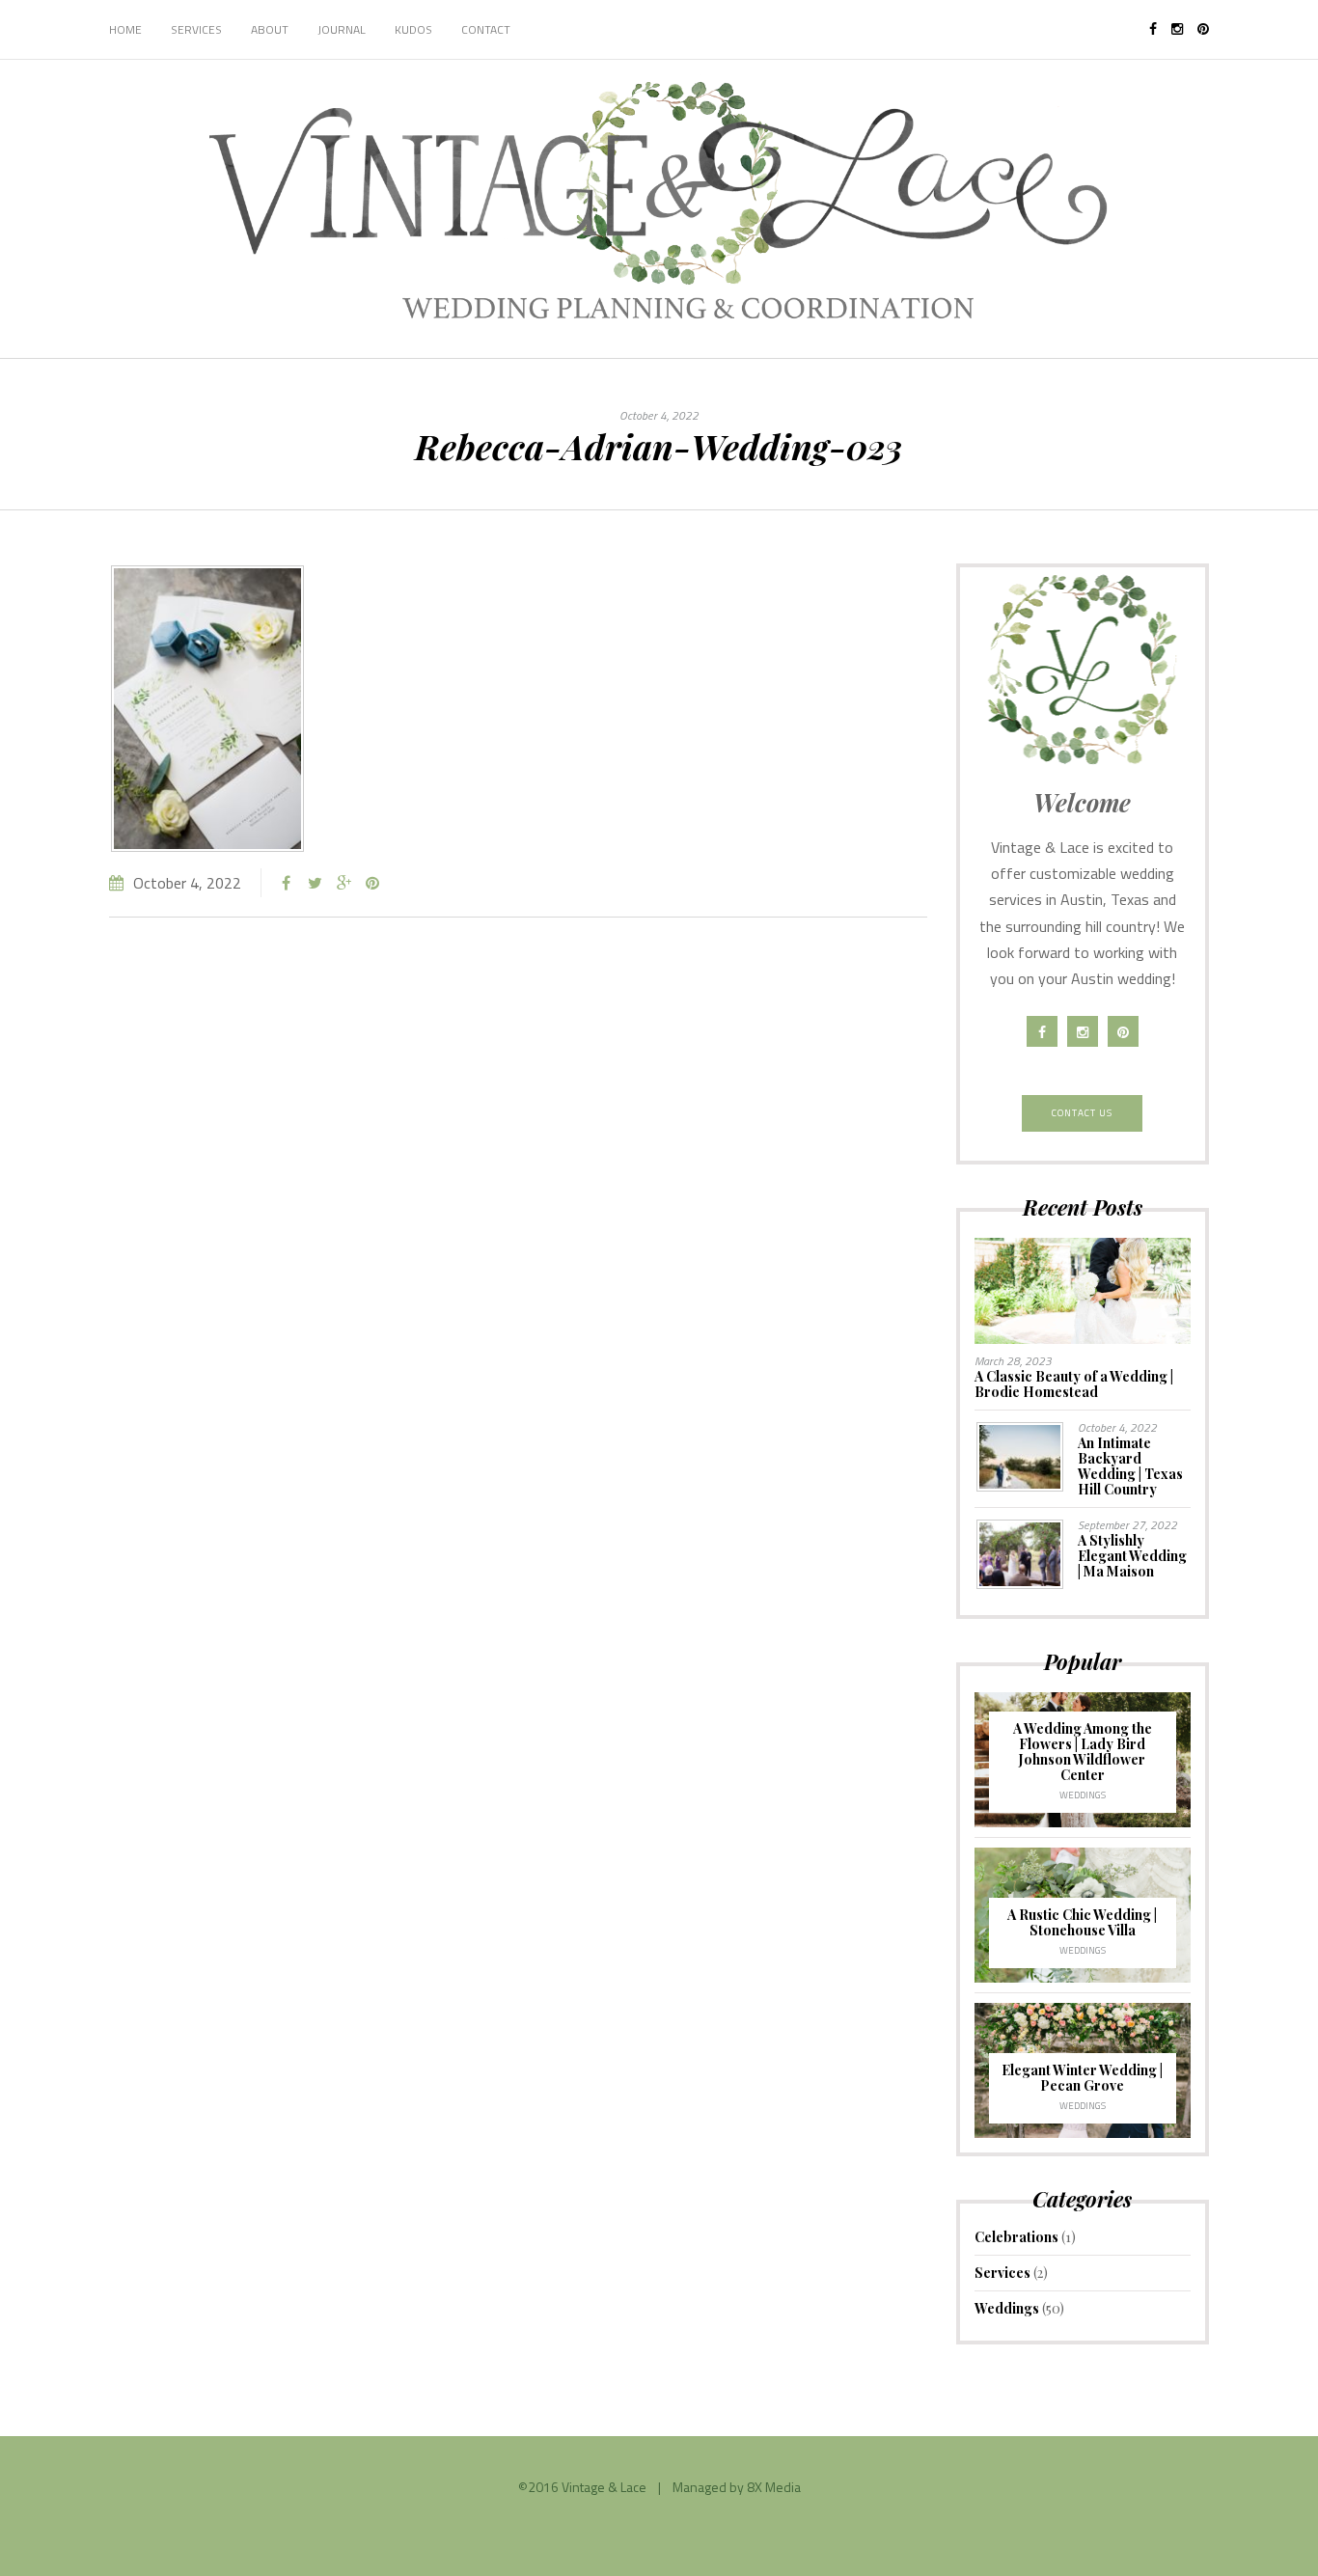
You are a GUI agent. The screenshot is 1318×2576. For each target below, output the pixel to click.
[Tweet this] (315, 883)
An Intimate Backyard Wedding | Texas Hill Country (1130, 1466)
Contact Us (1082, 1113)
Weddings (1083, 1795)
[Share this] (286, 883)
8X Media (774, 2487)
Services (196, 29)
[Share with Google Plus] (343, 883)
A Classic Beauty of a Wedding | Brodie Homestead (1074, 1384)
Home (125, 29)
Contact (486, 29)
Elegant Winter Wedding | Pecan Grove (1082, 2078)
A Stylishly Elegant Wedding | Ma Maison (1132, 1556)
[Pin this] (372, 883)
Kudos (413, 29)
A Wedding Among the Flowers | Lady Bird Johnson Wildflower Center (1083, 1752)
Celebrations (1016, 2237)
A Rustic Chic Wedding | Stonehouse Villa (1082, 1922)
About (270, 29)
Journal (342, 29)
